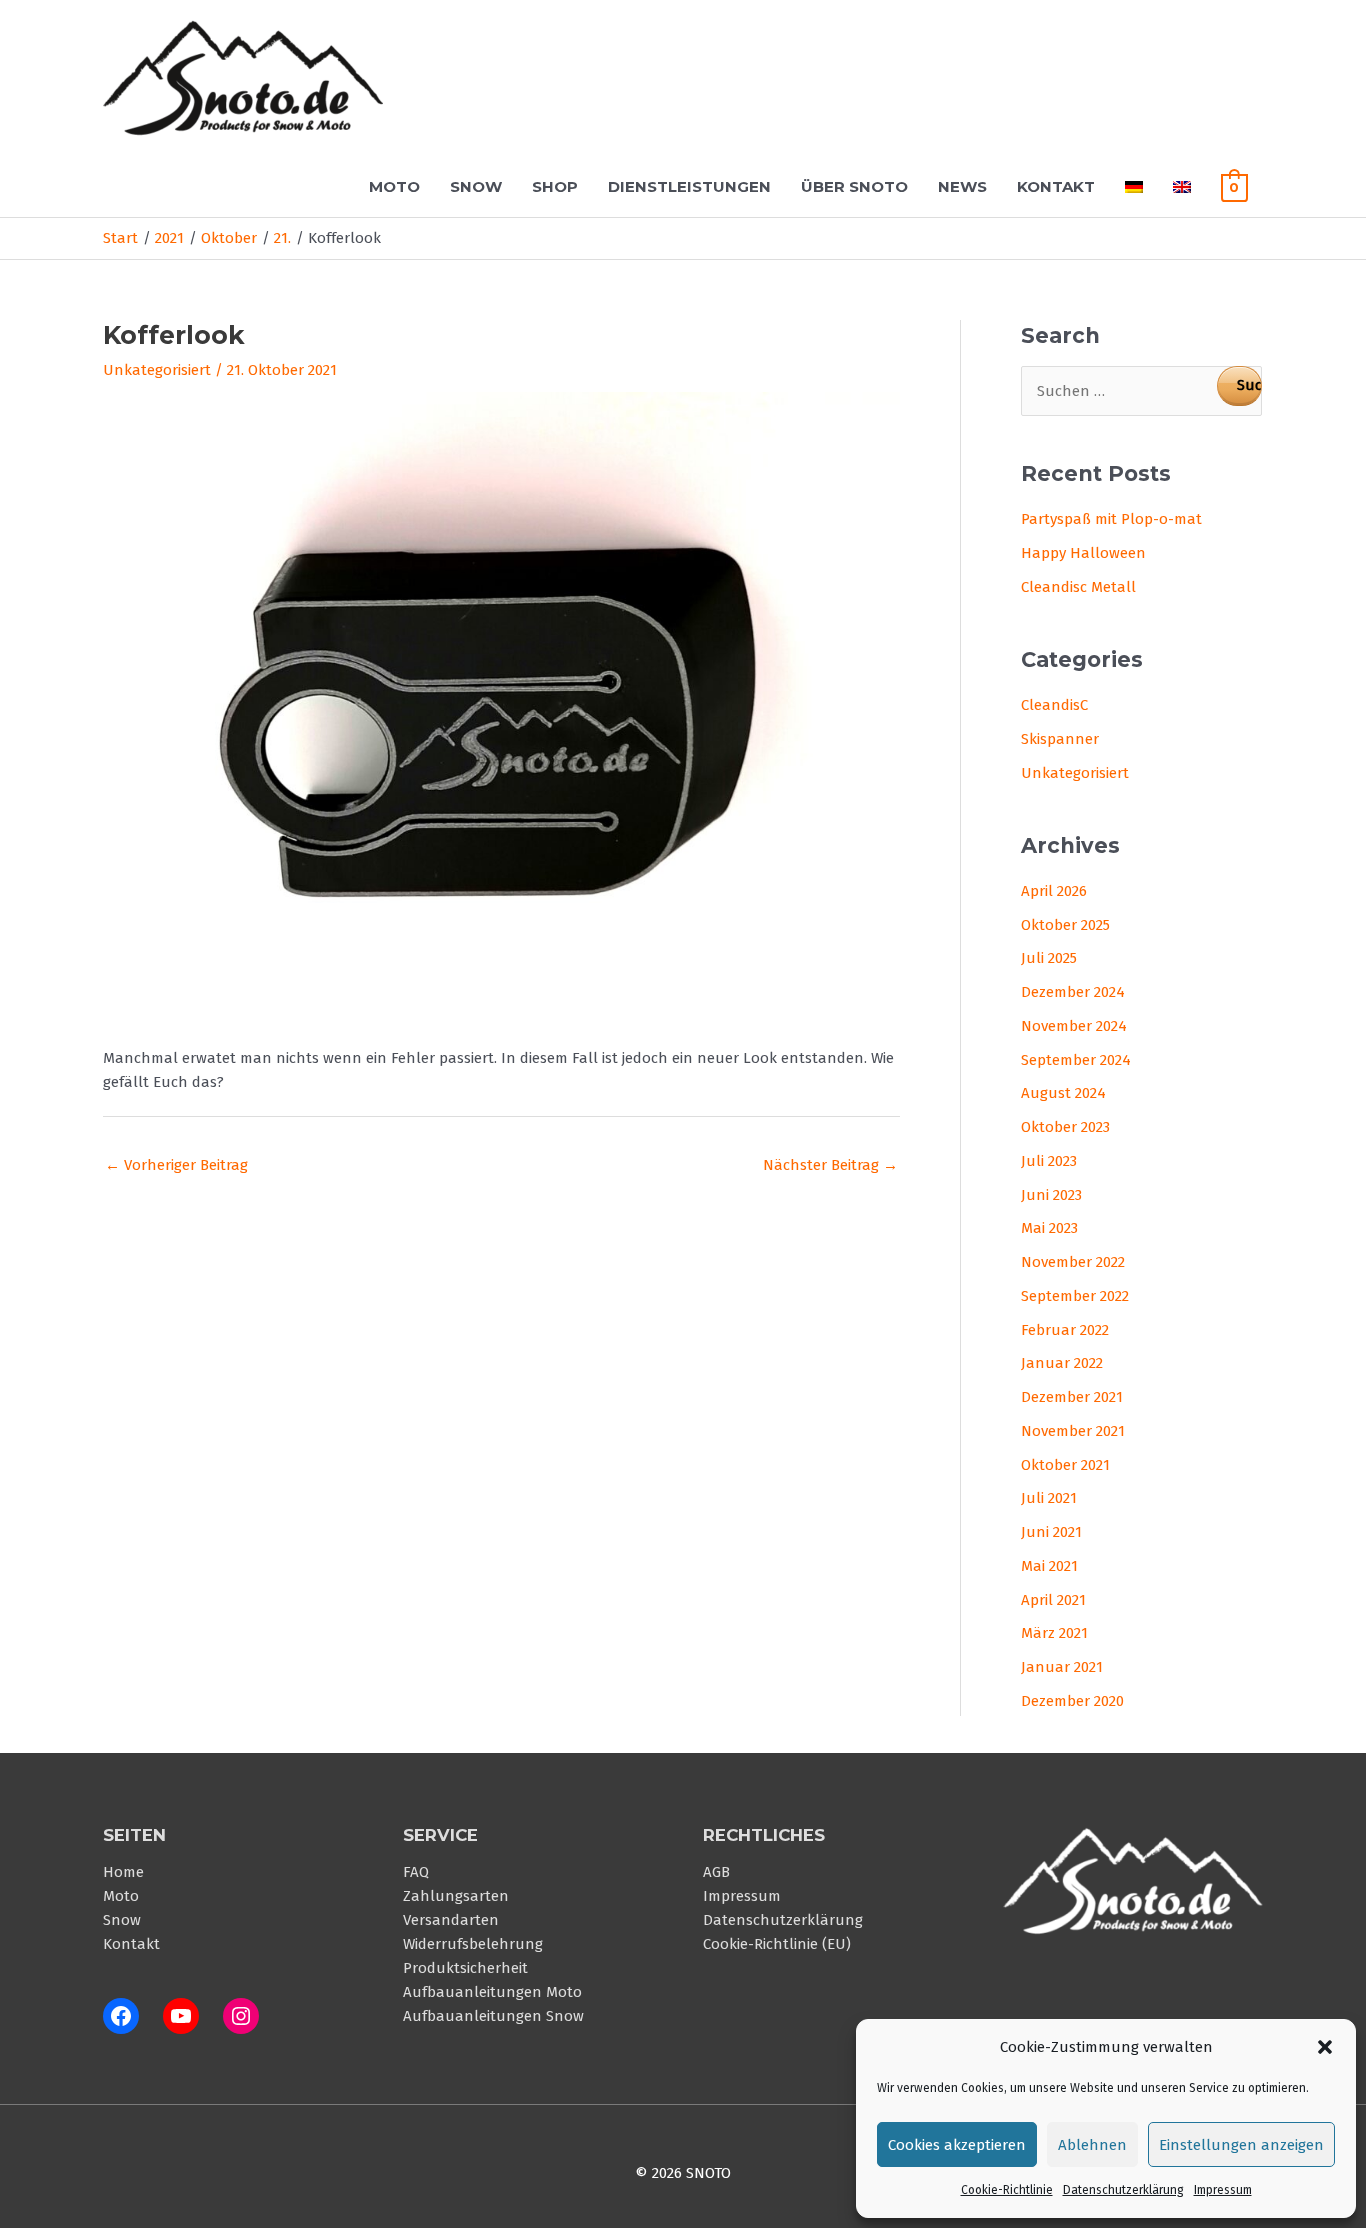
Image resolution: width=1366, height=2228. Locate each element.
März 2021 (1054, 1633)
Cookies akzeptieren (957, 2145)
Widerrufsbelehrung (473, 1944)
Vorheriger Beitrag (176, 1165)
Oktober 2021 (1065, 1465)
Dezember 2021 (1072, 1397)
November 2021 (1073, 1431)
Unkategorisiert (157, 370)
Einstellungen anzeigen (1241, 2145)
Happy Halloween (1083, 553)
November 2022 (1073, 1262)
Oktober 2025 (1065, 925)
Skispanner (1060, 739)
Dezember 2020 (1072, 1701)
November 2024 (1074, 1026)
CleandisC (1054, 705)
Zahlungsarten (456, 1896)
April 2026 (1054, 891)
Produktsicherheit (465, 1968)
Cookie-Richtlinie (1007, 2190)
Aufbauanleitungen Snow (493, 2016)
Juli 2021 (1049, 1498)
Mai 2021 (1049, 1566)
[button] (1325, 2047)
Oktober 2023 (1065, 1127)
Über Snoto (854, 186)
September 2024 (1076, 1060)
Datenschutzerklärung (1123, 2190)
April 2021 (1053, 1600)
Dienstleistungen (689, 186)
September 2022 (1075, 1296)
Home (123, 1872)
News (962, 186)
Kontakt (1056, 186)
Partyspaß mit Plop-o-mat (1111, 519)
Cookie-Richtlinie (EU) (777, 1944)
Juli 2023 (1049, 1161)
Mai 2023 (1049, 1228)
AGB (716, 1872)
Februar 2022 (1065, 1330)
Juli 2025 (1049, 958)
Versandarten (451, 1920)
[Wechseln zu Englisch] (1182, 186)
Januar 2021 (1062, 1667)
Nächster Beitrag (830, 1165)
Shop (555, 186)
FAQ (416, 1872)
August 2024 (1063, 1093)
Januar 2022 (1062, 1363)
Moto (394, 186)
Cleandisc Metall (1078, 587)
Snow (476, 186)
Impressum (1223, 2190)
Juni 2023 (1051, 1195)
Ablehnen (1092, 2145)
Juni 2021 (1051, 1532)
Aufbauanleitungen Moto (492, 1992)
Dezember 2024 (1073, 992)
